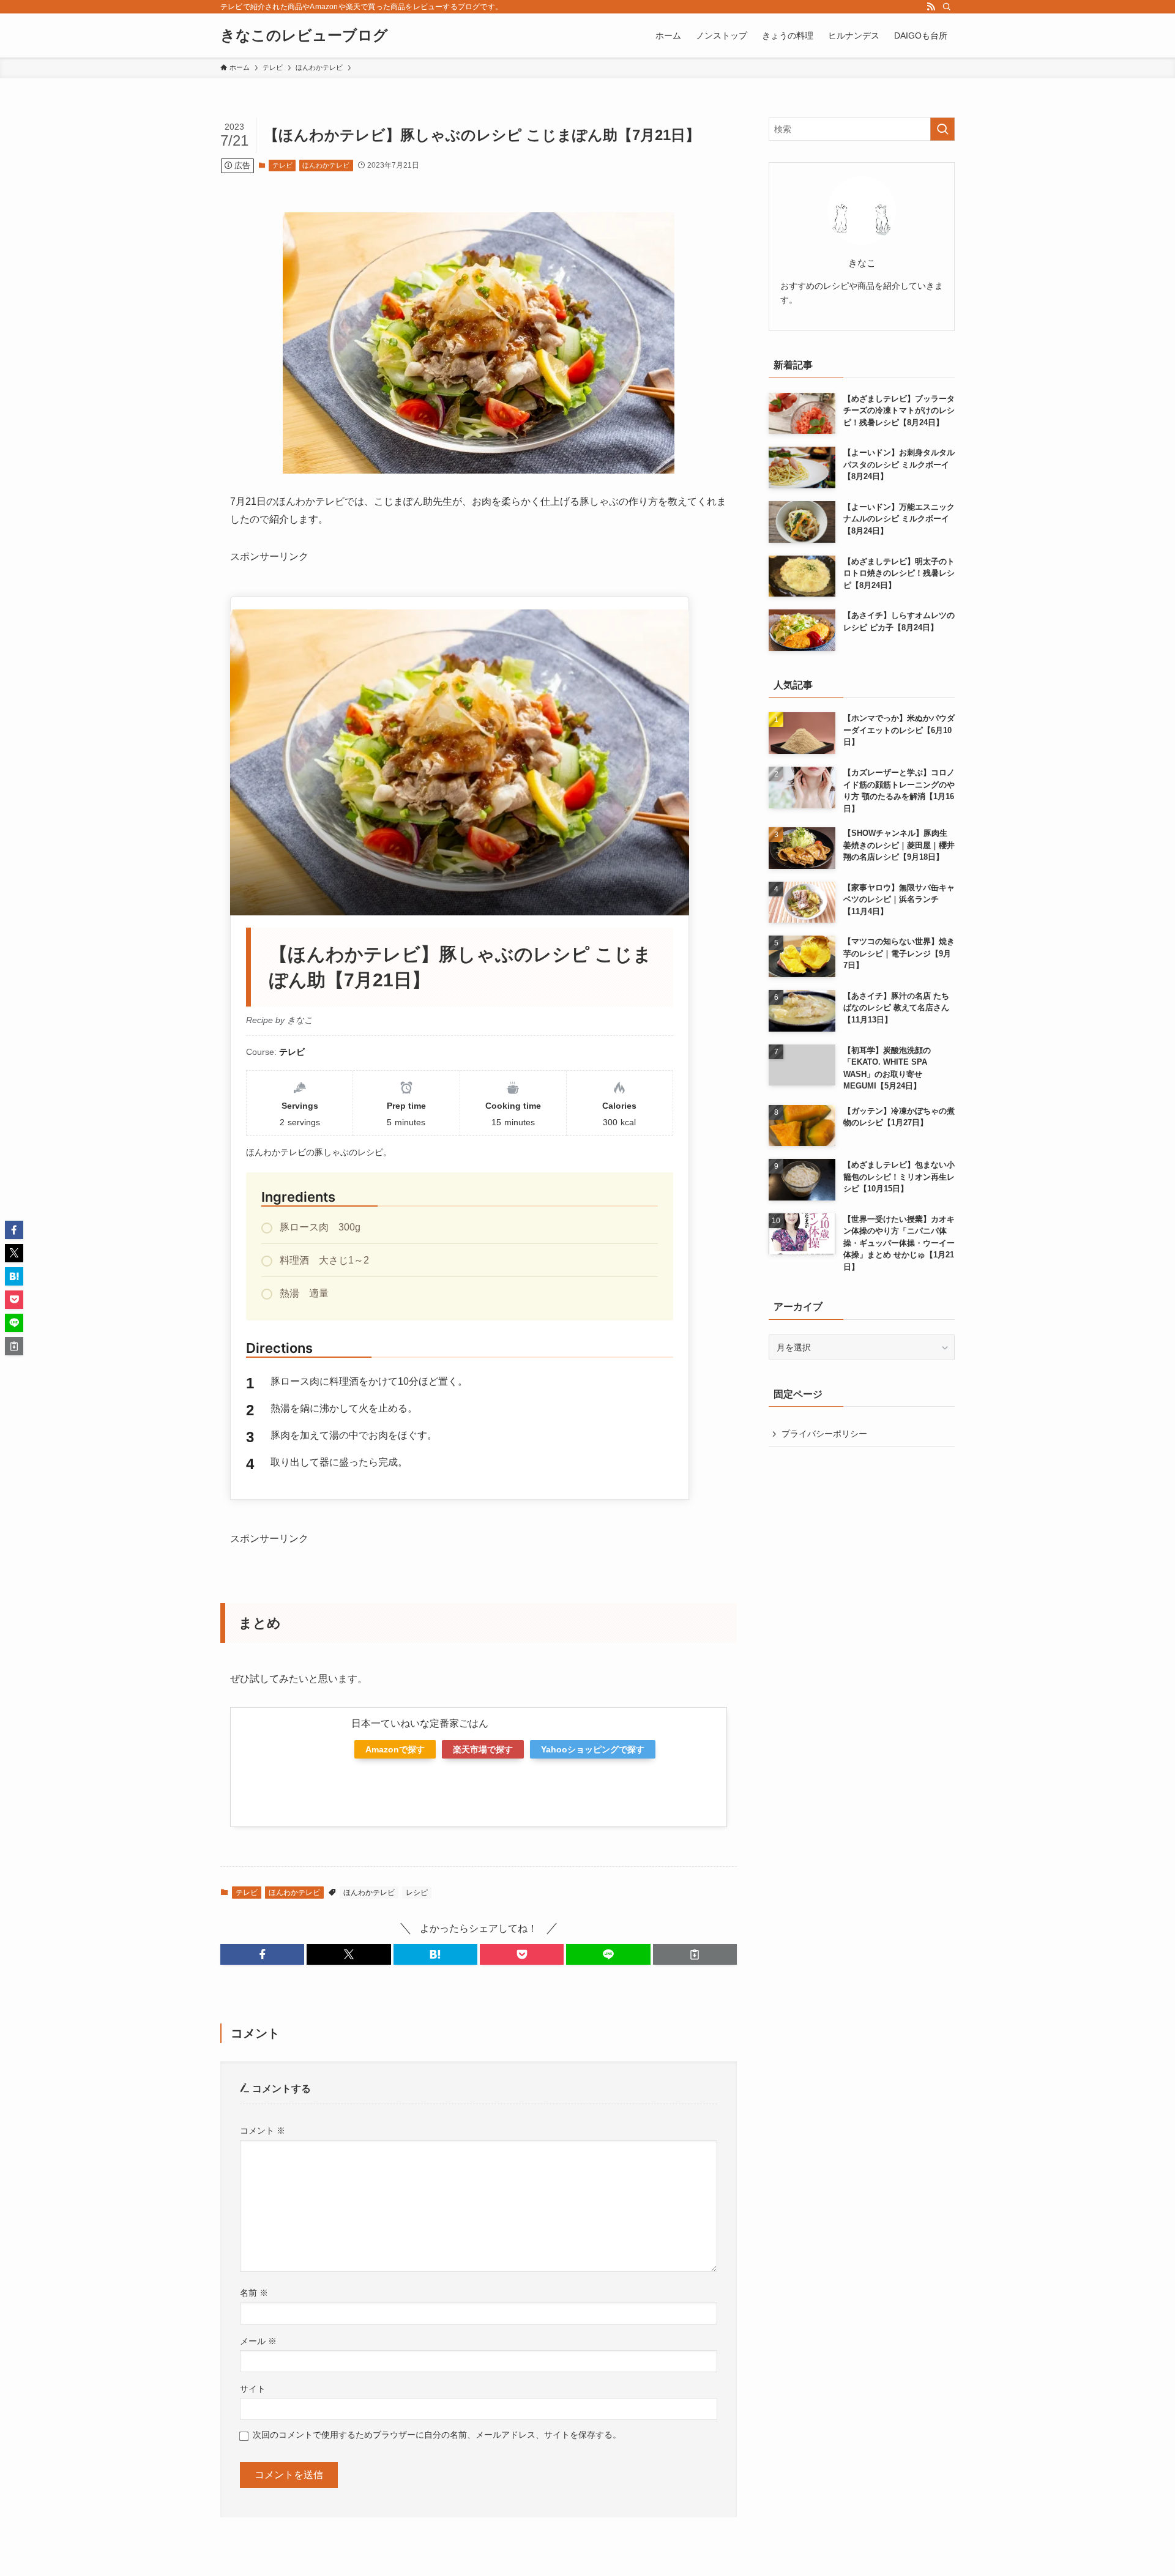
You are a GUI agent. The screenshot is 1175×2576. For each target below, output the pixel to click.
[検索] (947, 7)
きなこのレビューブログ (304, 35)
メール (258, 2341)
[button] (262, 1954)
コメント (263, 2131)
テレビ (282, 165)
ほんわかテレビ (326, 165)
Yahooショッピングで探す (593, 1749)
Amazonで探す (395, 1749)
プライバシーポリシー (824, 1434)
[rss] (931, 7)
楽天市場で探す (483, 1749)
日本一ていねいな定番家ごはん (420, 1723)
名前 (254, 2293)
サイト (253, 2389)
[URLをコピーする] (695, 1954)
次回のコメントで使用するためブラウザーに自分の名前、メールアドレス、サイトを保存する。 (437, 2435)
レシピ (417, 1893)
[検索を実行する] (942, 129)
